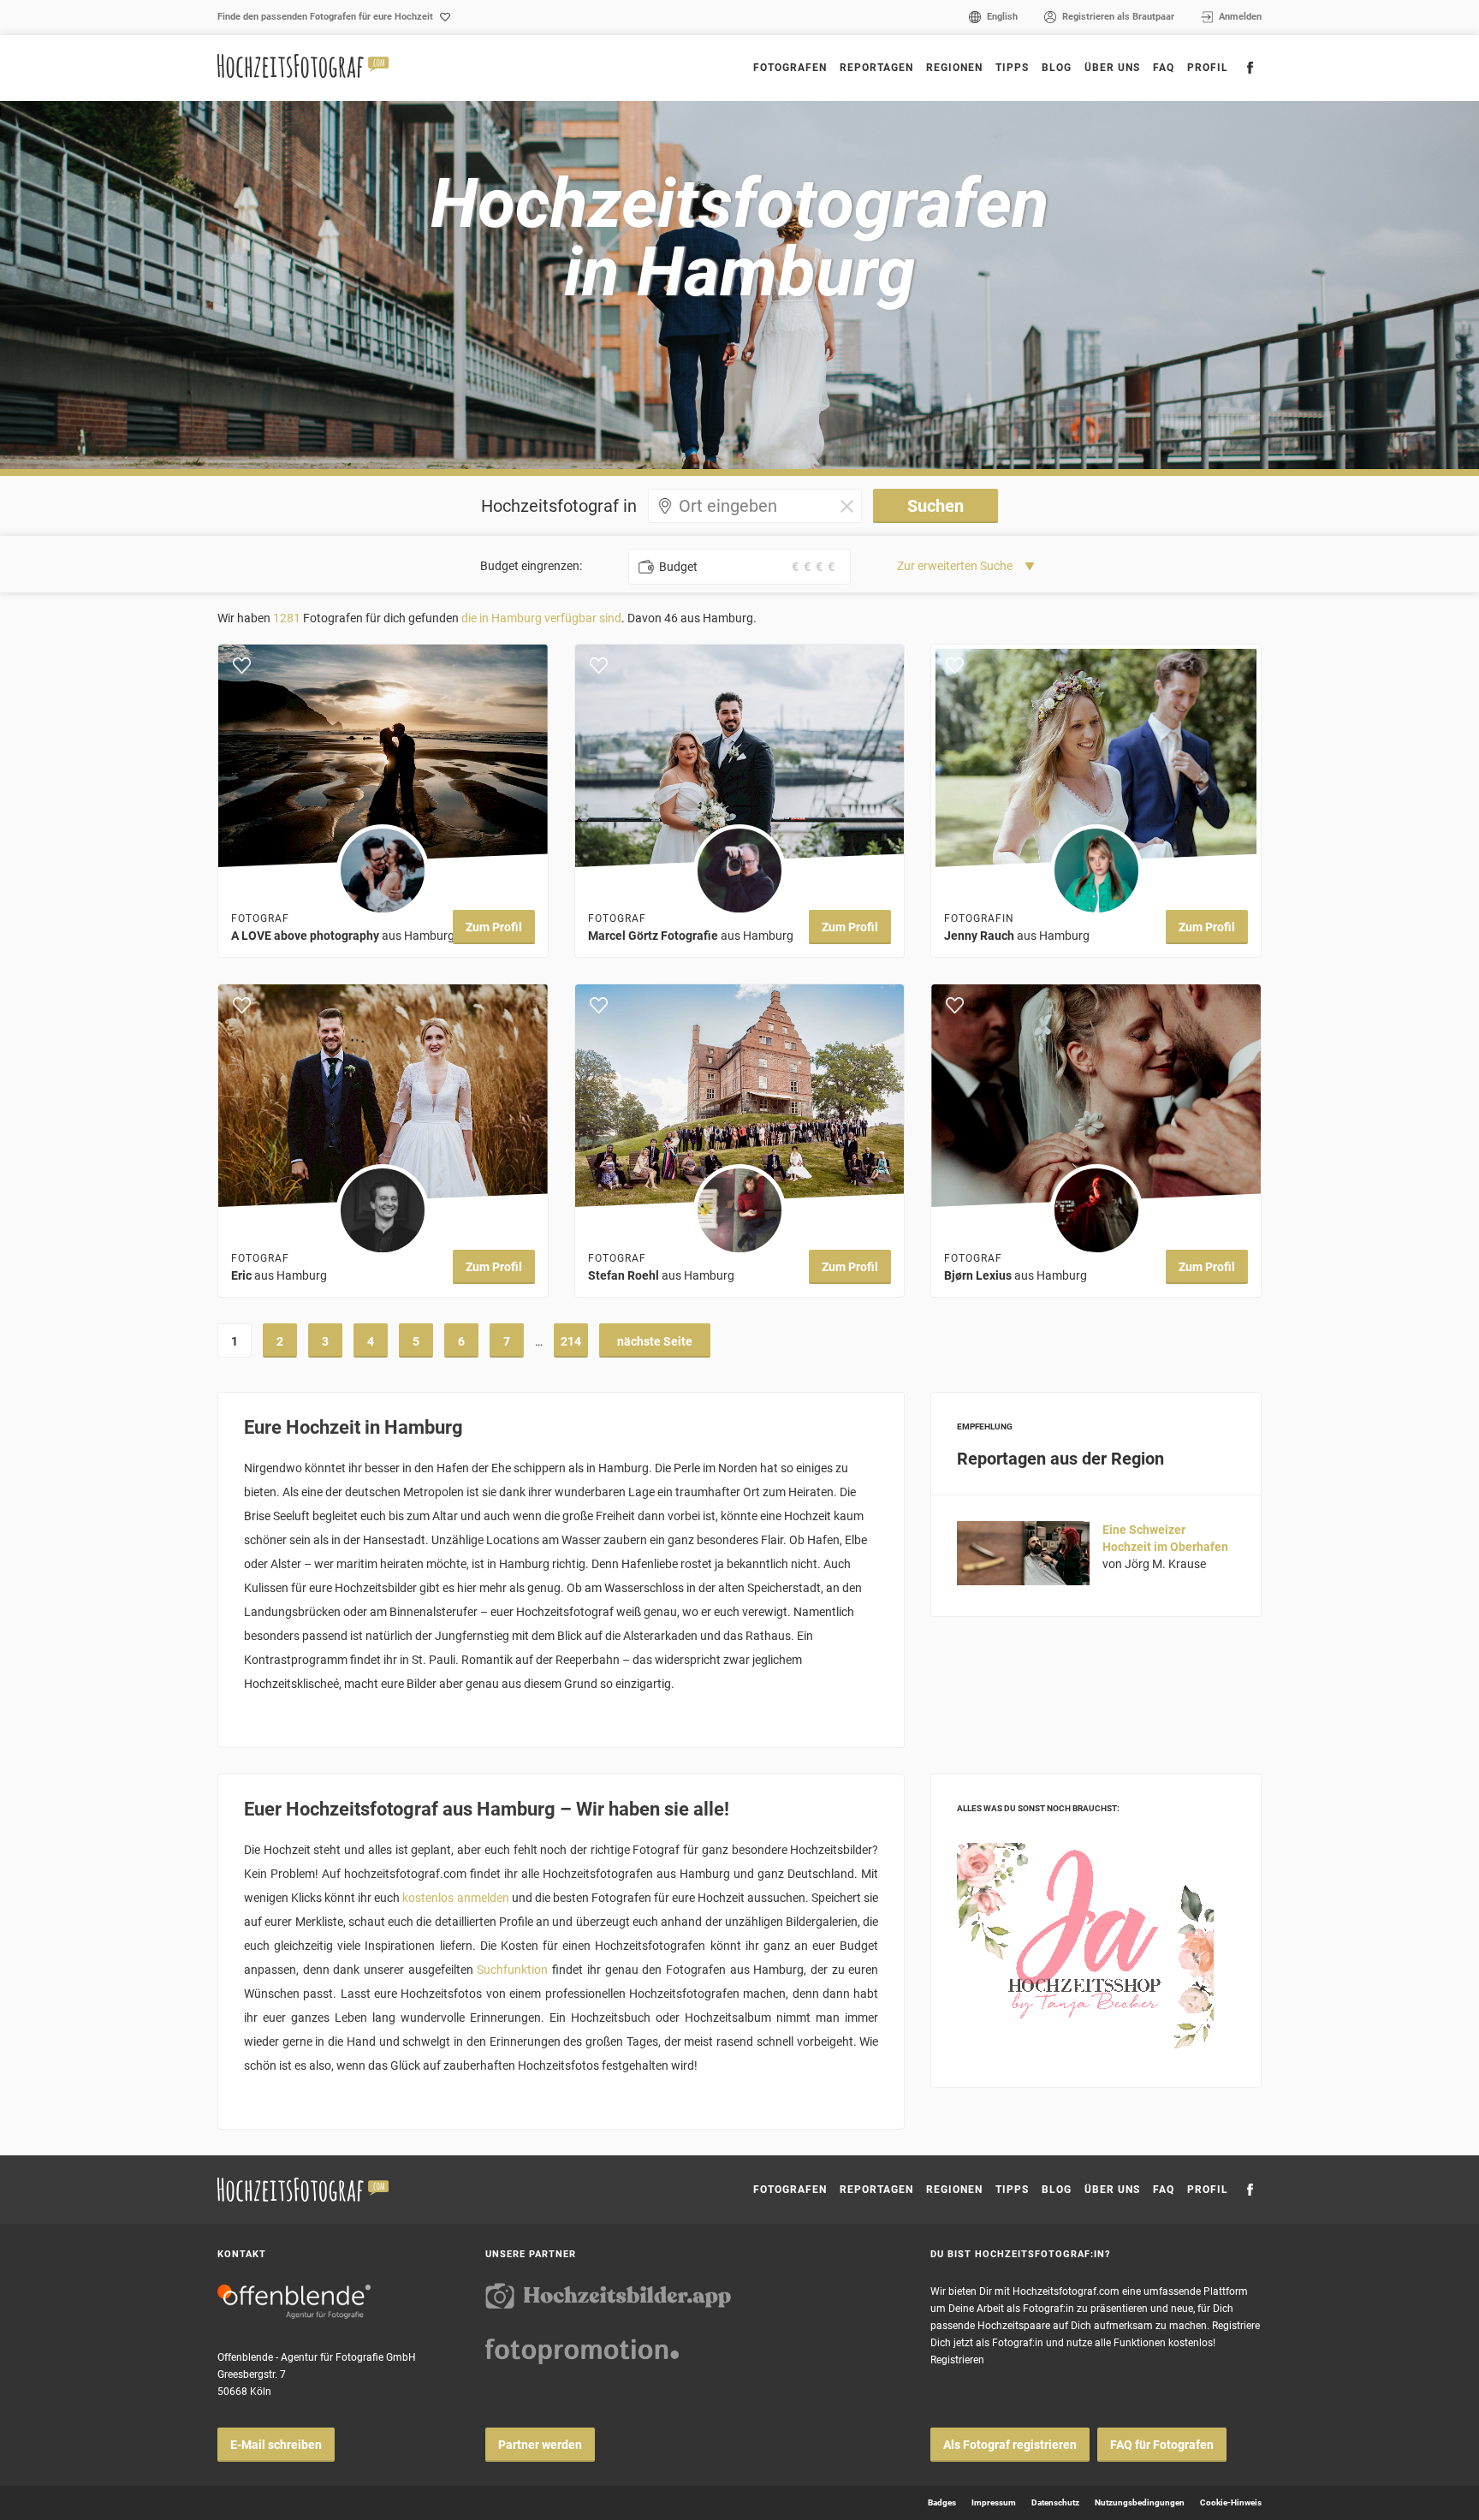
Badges (942, 2502)
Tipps (1012, 68)
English (1002, 17)
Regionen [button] (954, 68)
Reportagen (876, 68)
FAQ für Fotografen (1162, 2445)
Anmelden (1240, 17)
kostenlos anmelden (455, 1898)
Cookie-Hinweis (1231, 2502)
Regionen (954, 2190)
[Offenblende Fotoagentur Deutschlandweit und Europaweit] (294, 2302)
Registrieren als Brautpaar (1118, 17)
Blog (1057, 68)
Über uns (1112, 68)
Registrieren (957, 2360)
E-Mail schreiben (276, 2445)
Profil (1208, 68)
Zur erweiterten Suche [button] (955, 566)
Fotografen (790, 68)
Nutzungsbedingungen (1140, 2502)
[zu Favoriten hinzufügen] (242, 666)
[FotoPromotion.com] (582, 2351)
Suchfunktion (512, 1970)
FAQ (1164, 68)
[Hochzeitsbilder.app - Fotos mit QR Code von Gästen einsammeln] (609, 2296)
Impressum (994, 2502)
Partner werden (540, 2445)
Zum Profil (494, 927)
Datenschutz (1055, 2502)
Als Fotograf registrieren (1010, 2445)
